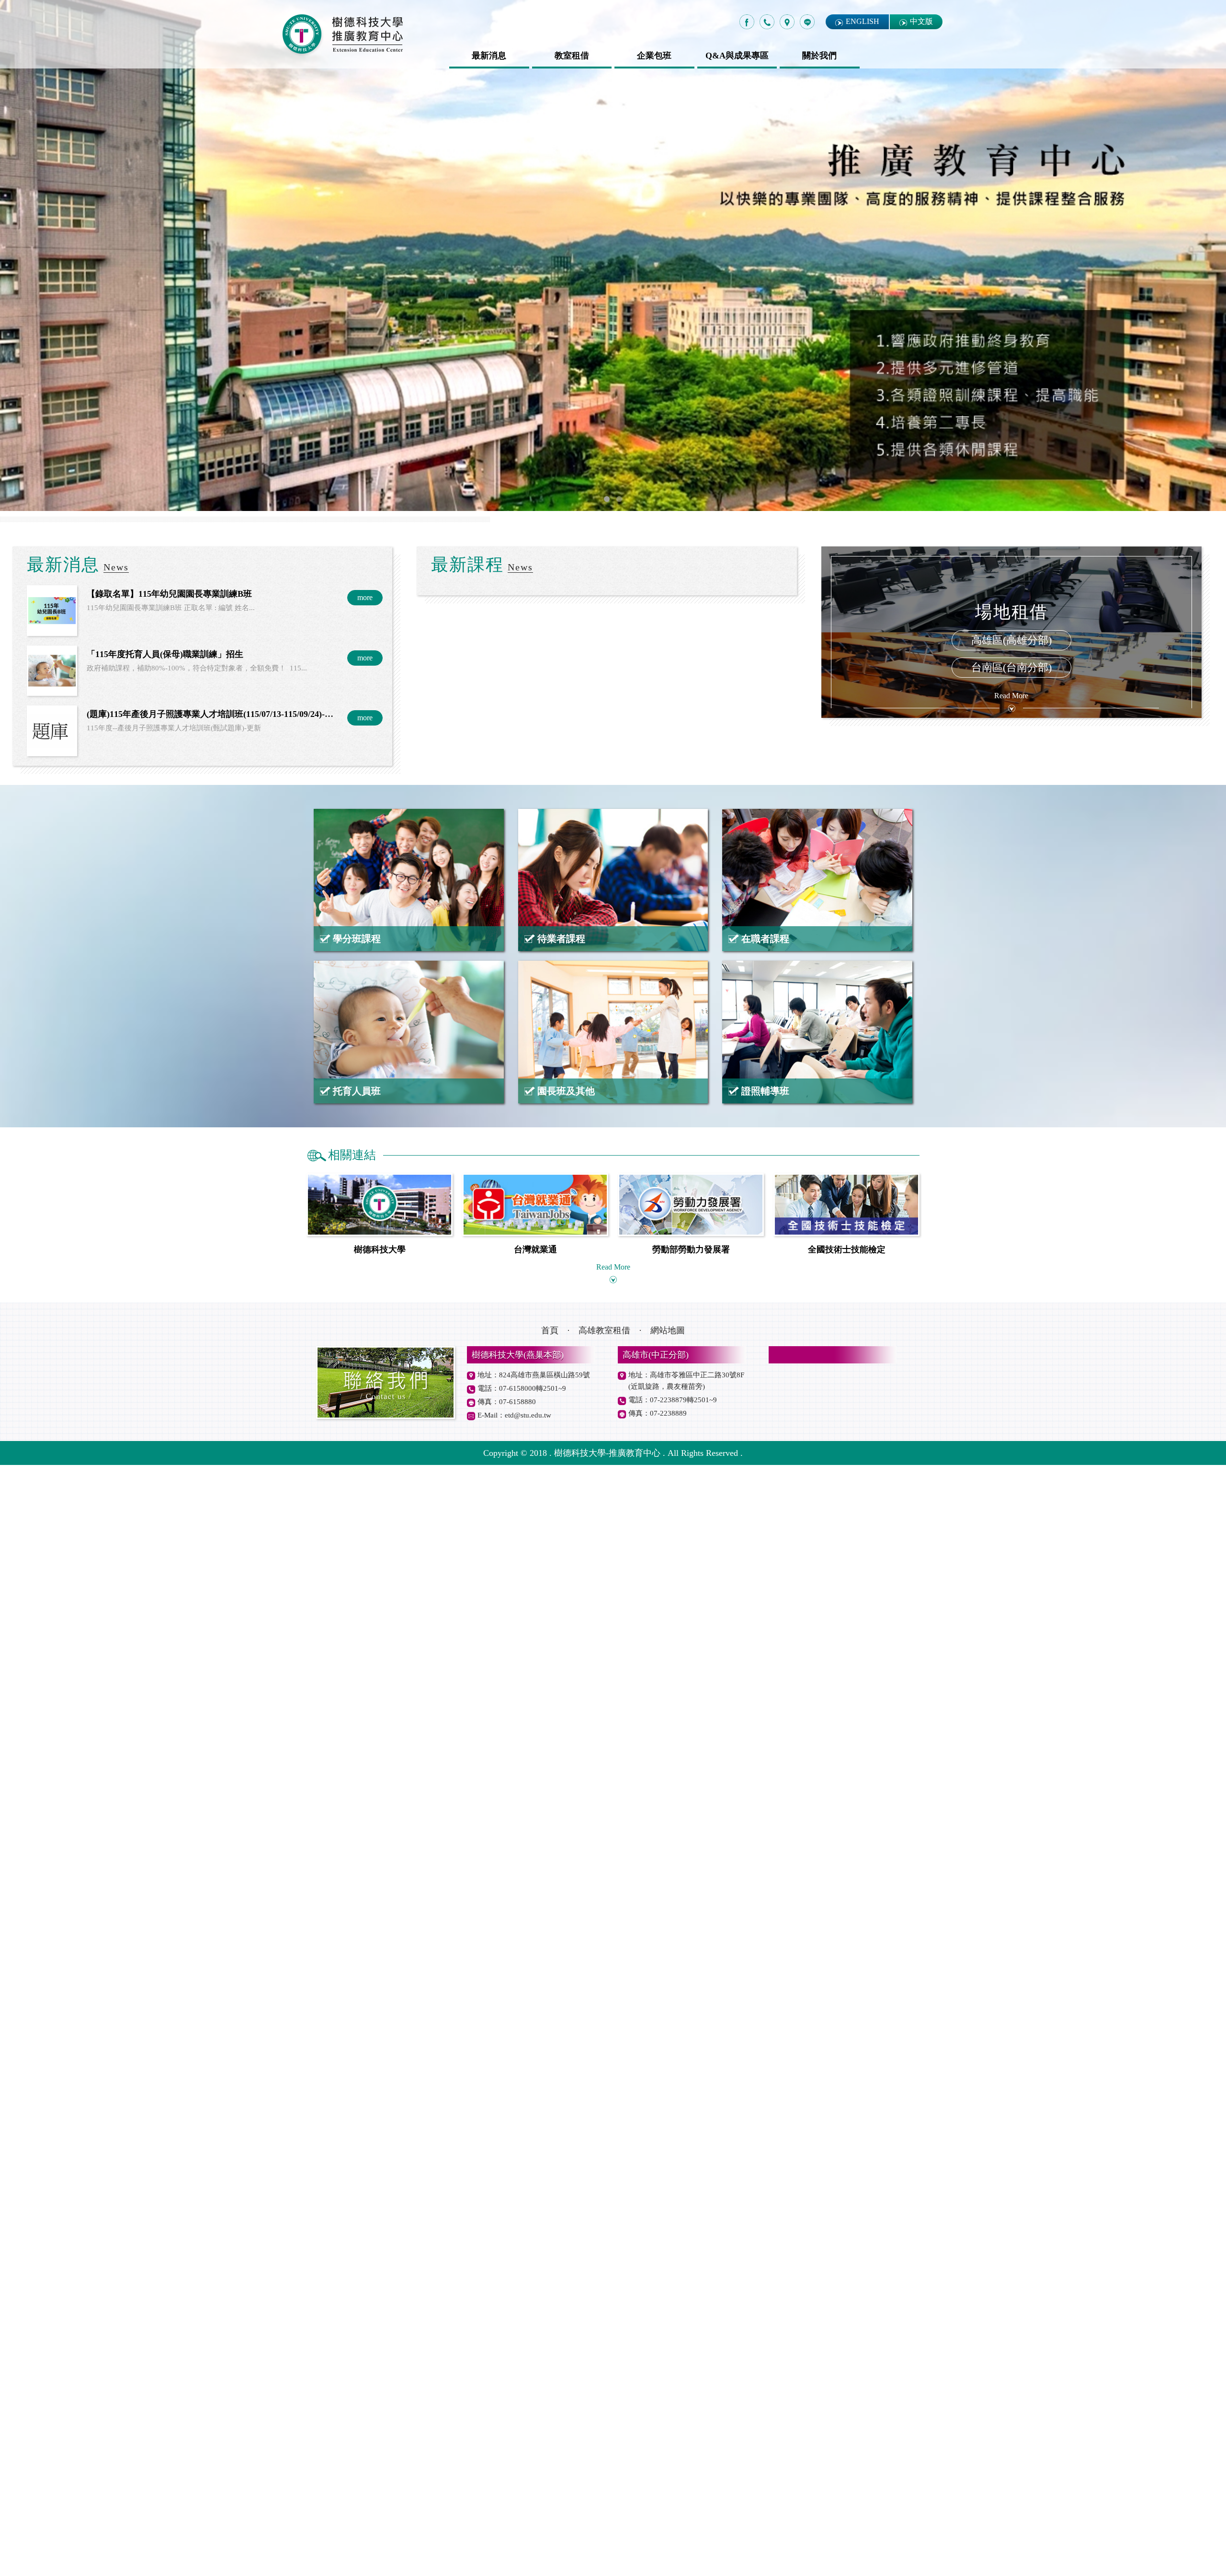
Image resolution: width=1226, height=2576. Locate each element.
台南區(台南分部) (1011, 1779)
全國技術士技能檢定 (847, 2360)
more (365, 1709)
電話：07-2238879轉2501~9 (673, 2511)
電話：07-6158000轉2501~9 (522, 2499)
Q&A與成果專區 (737, 56)
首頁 (550, 2441)
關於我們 (819, 56)
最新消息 (489, 56)
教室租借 (572, 56)
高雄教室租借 (604, 2441)
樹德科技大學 (380, 2360)
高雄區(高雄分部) (1011, 1751)
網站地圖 (668, 2441)
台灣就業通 (535, 2360)
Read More (1011, 1807)
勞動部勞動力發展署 (691, 2360)
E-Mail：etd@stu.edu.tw (514, 2526)
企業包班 (654, 56)
